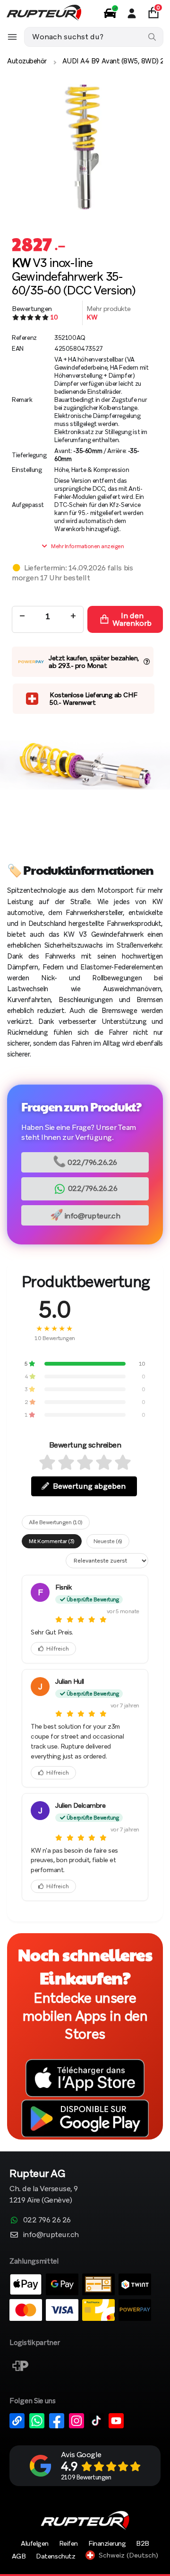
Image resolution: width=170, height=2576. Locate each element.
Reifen (68, 2543)
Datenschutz (55, 2556)
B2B (143, 2543)
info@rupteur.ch (85, 1215)
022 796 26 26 (47, 2220)
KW (92, 317)
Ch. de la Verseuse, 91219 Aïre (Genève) (44, 2187)
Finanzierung (107, 2543)
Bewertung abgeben (89, 1486)
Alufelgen (35, 2543)
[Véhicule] (110, 13)
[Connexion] (132, 13)
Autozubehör (27, 61)
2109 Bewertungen (86, 2477)
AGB (19, 2556)
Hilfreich (58, 1649)
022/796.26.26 (85, 1161)
